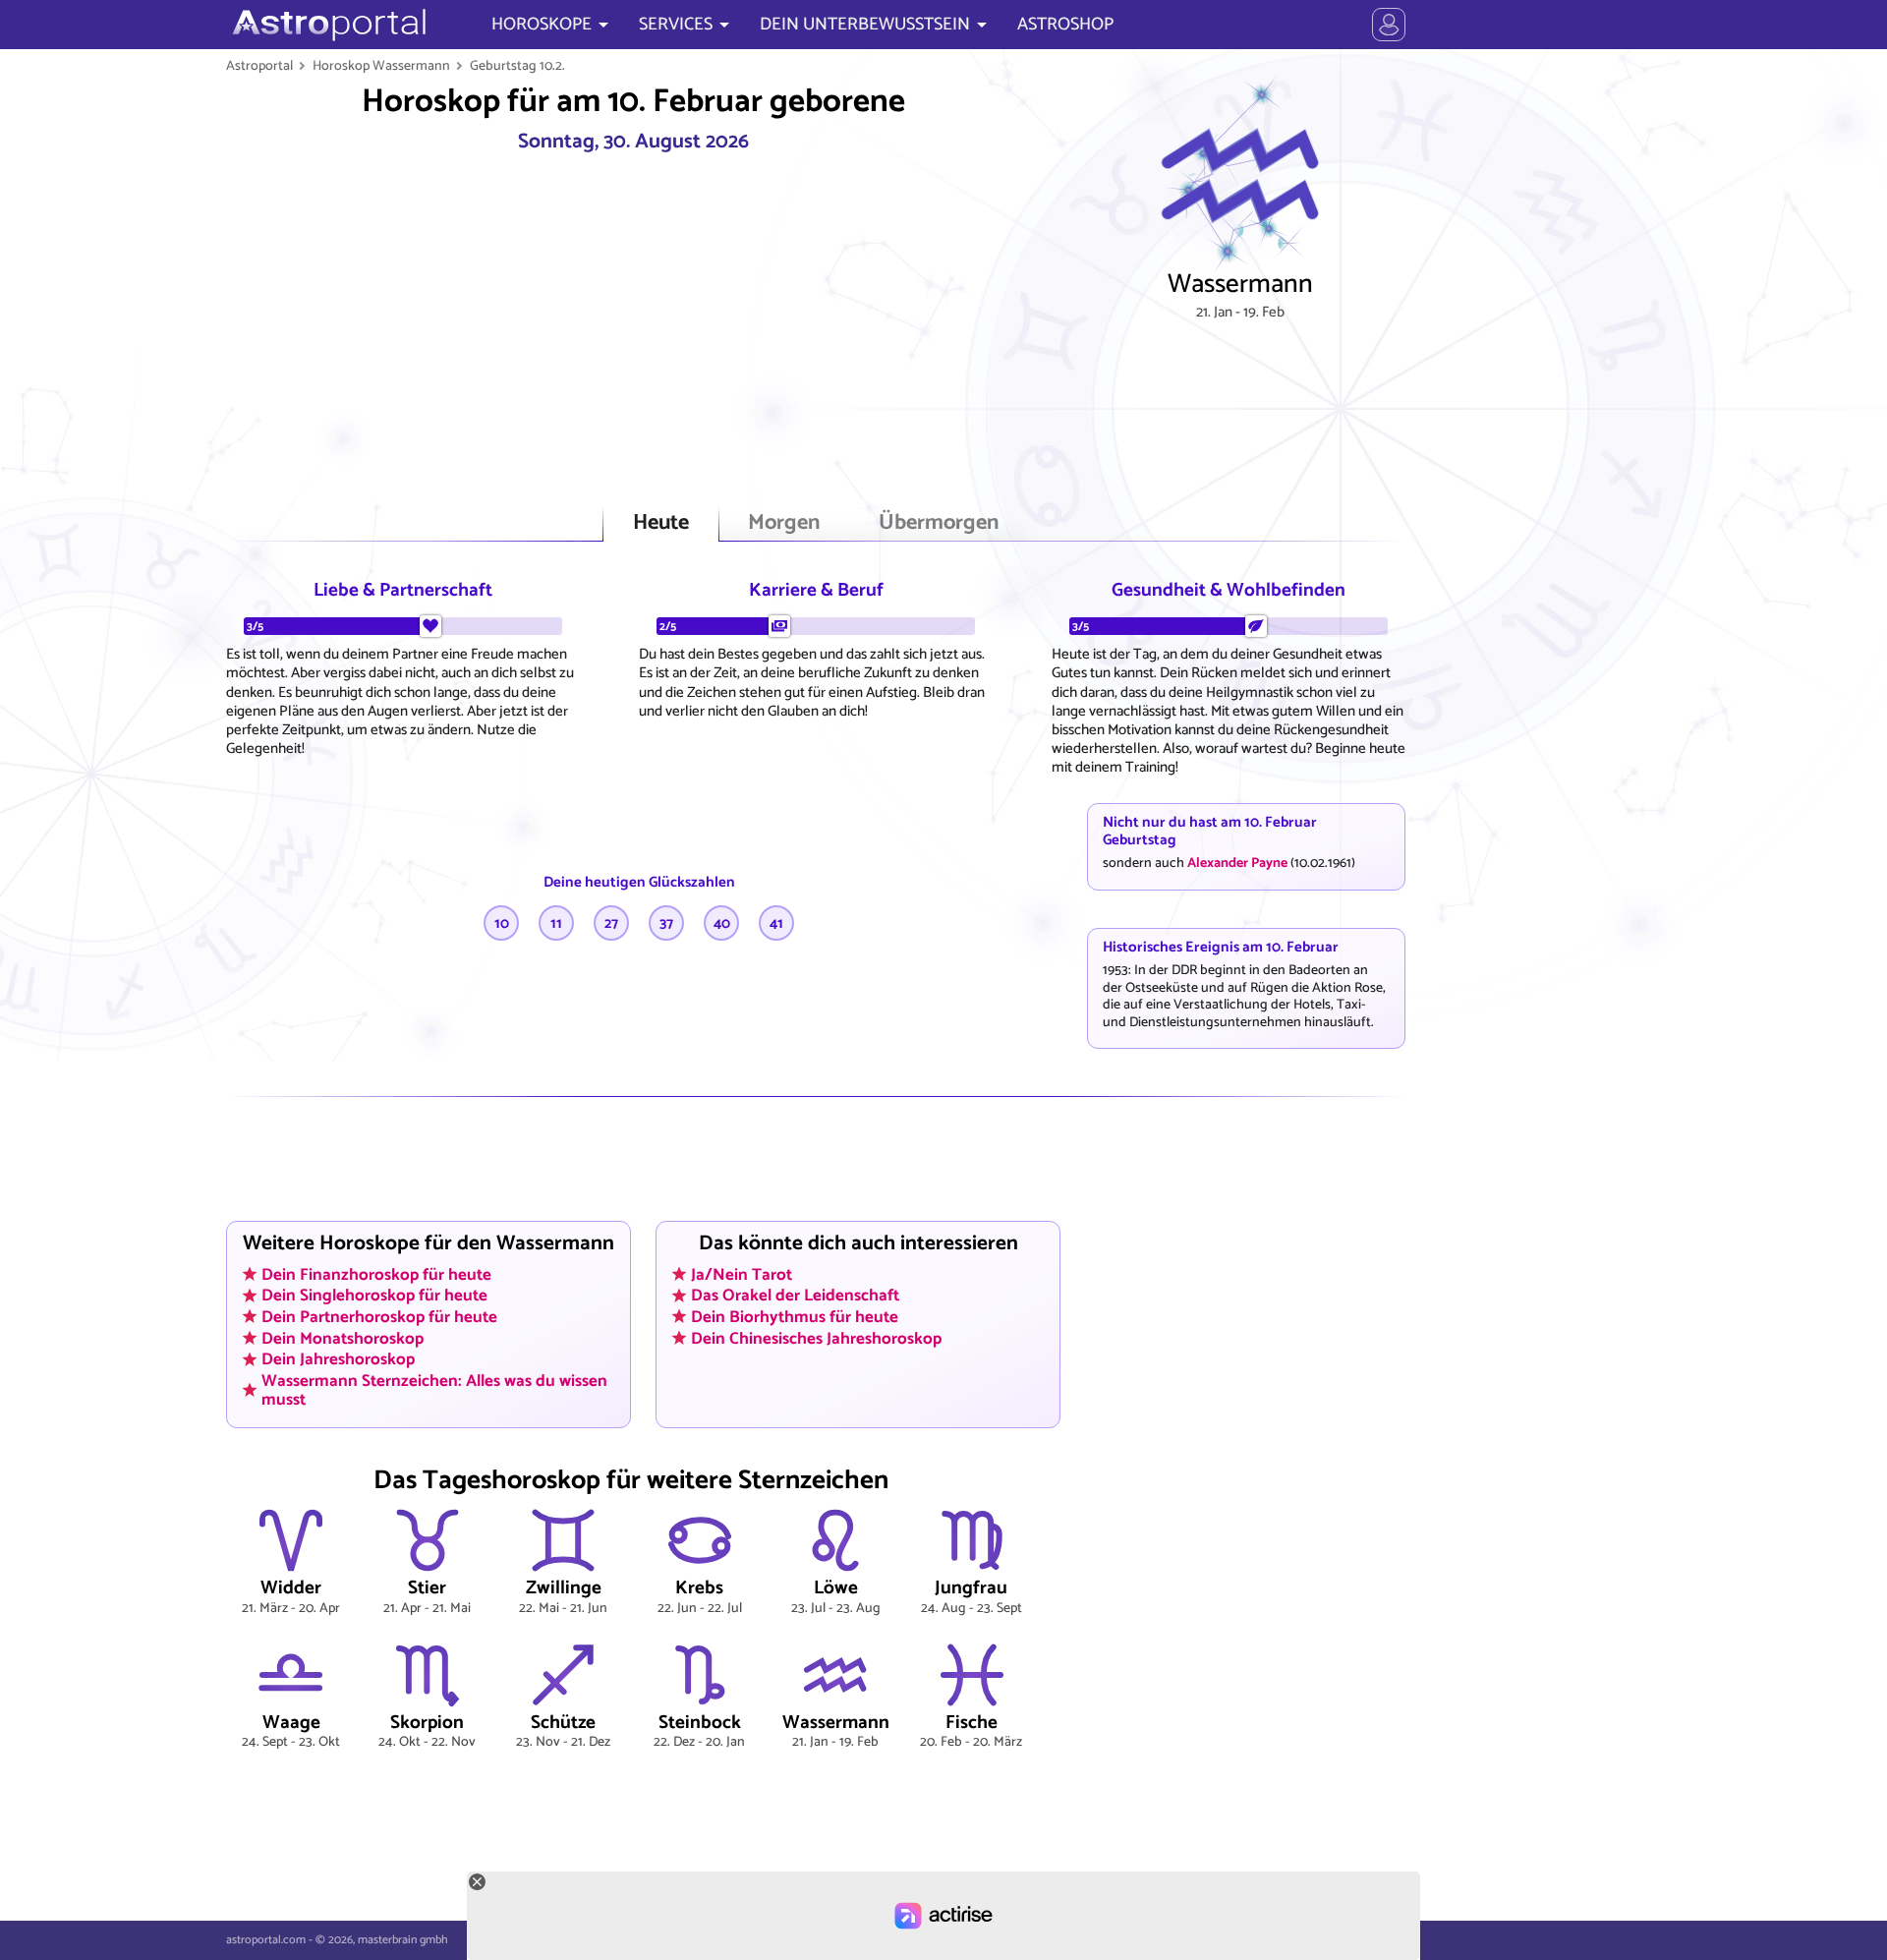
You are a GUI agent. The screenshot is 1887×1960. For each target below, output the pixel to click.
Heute (661, 523)
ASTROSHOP (1065, 25)
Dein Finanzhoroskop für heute (376, 1274)
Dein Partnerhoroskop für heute (379, 1317)
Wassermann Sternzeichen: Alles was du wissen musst (434, 1390)
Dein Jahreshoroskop (338, 1359)
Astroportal (259, 66)
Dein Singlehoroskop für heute (374, 1296)
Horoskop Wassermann (381, 66)
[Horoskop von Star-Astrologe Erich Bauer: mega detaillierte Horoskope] (327, 25)
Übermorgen (939, 523)
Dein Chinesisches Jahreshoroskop (816, 1338)
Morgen (784, 523)
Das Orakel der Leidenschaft (795, 1296)
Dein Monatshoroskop (343, 1338)
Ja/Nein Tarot (742, 1274)
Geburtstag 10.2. (517, 66)
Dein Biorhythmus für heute (795, 1317)
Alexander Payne (1237, 863)
